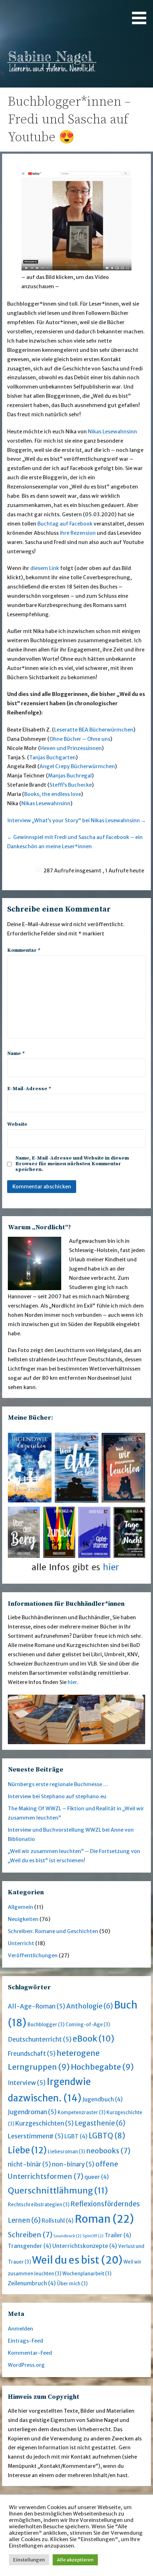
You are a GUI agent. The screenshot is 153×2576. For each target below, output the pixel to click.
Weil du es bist (77, 2260)
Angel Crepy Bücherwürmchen (77, 766)
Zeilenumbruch (32, 2283)
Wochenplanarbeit (87, 2274)
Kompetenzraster (81, 2113)
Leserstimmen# (36, 2136)
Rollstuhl (58, 2221)
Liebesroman (66, 2152)
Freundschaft (32, 2054)
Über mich (72, 2284)
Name (16, 1054)
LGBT (76, 2136)
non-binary (73, 2164)
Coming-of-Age (88, 2025)
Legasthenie (100, 2123)
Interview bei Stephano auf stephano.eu (57, 1796)
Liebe (27, 2150)
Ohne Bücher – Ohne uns (80, 739)
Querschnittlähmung (58, 2190)
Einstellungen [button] (29, 2560)
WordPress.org (26, 2365)
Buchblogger (46, 2025)
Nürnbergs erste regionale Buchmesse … (58, 1784)
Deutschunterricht (40, 2039)
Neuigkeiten (23, 1919)
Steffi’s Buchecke (71, 785)
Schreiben (30, 2235)
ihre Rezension (78, 533)
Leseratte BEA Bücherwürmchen (94, 730)
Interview (27, 2083)
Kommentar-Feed (30, 2353)
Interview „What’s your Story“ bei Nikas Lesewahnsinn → (77, 820)
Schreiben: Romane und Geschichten (53, 1931)
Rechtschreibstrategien (39, 2205)
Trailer (118, 2235)
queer (97, 2177)
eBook (93, 2039)
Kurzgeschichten (44, 2123)
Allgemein (20, 1907)
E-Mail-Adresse (29, 1089)
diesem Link (45, 568)
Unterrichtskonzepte (85, 2246)
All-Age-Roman (36, 2006)
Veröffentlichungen (33, 1955)
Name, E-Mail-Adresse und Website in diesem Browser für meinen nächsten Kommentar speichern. (72, 1164)
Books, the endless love (53, 794)
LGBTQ (107, 2136)
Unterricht (21, 1943)
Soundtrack (67, 2236)
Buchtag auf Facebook (65, 524)
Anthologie (89, 2006)
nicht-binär (29, 2164)
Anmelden (20, 2329)
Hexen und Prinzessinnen (71, 748)
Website (17, 1124)
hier (72, 1682)
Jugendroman (32, 2112)
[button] (142, 13)
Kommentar (24, 950)
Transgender (30, 2246)
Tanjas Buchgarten (52, 758)
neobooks (108, 2151)
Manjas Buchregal (70, 776)
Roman (104, 2219)
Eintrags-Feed (25, 2341)
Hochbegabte (102, 2067)
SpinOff (93, 2236)
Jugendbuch (103, 2099)
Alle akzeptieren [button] (75, 2560)
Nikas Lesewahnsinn (112, 432)
